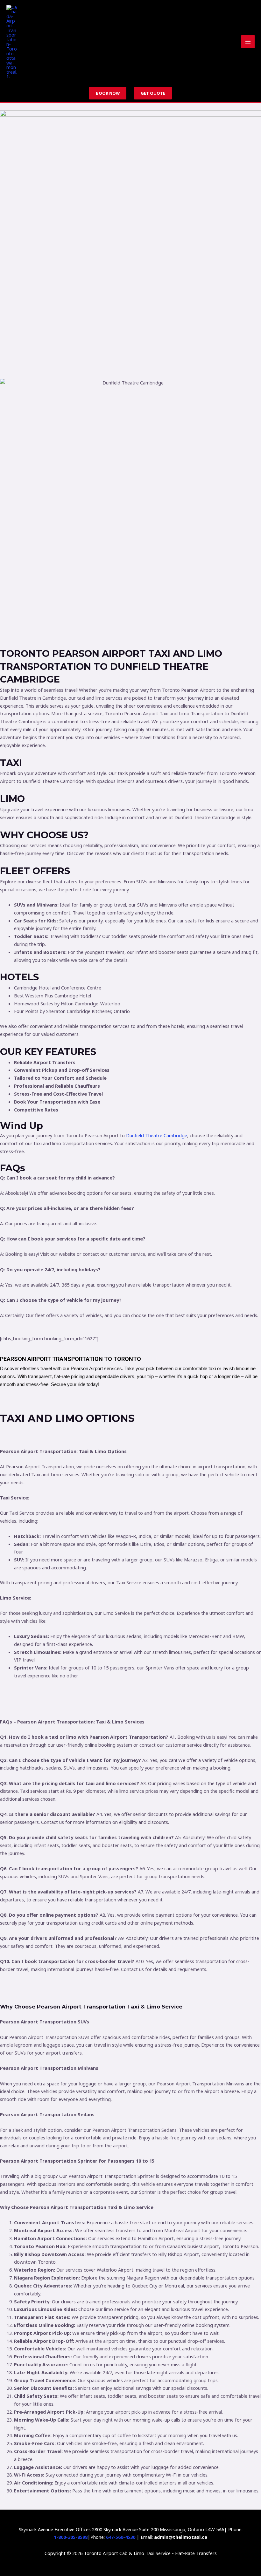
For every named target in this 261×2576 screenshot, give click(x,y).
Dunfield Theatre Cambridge (157, 1135)
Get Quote (153, 93)
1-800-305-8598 (71, 2537)
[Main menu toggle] (248, 42)
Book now (108, 93)
